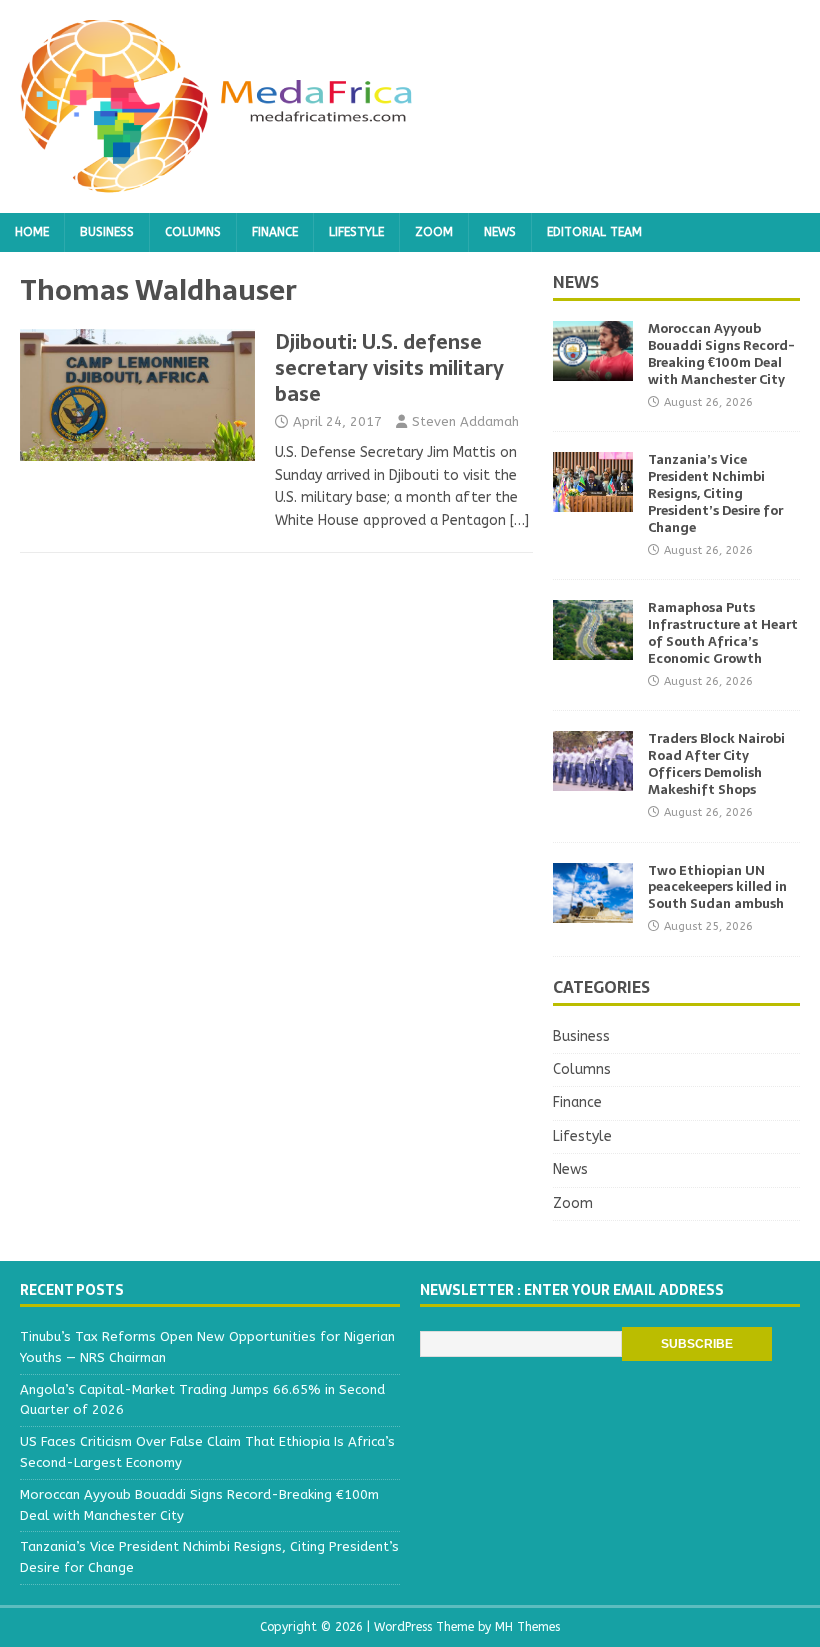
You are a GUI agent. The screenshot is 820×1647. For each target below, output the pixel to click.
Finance (275, 232)
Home (32, 232)
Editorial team (594, 232)
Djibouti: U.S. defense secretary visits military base (389, 368)
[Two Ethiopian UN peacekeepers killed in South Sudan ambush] (593, 910)
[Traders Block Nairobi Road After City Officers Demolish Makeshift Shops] (593, 779)
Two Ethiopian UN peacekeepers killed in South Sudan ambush (717, 887)
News (500, 232)
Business (107, 232)
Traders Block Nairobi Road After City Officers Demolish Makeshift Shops (716, 764)
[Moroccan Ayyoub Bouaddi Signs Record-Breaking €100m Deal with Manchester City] (593, 369)
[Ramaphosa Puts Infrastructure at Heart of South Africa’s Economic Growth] (593, 648)
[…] (519, 520)
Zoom (434, 232)
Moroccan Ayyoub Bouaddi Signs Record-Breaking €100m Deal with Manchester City (721, 354)
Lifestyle (356, 232)
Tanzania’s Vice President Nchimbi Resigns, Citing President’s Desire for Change (715, 493)
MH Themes (527, 1627)
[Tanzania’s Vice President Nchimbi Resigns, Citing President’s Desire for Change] (593, 500)
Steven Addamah (465, 421)
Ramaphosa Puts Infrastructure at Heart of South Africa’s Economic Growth (723, 633)
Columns (193, 232)
